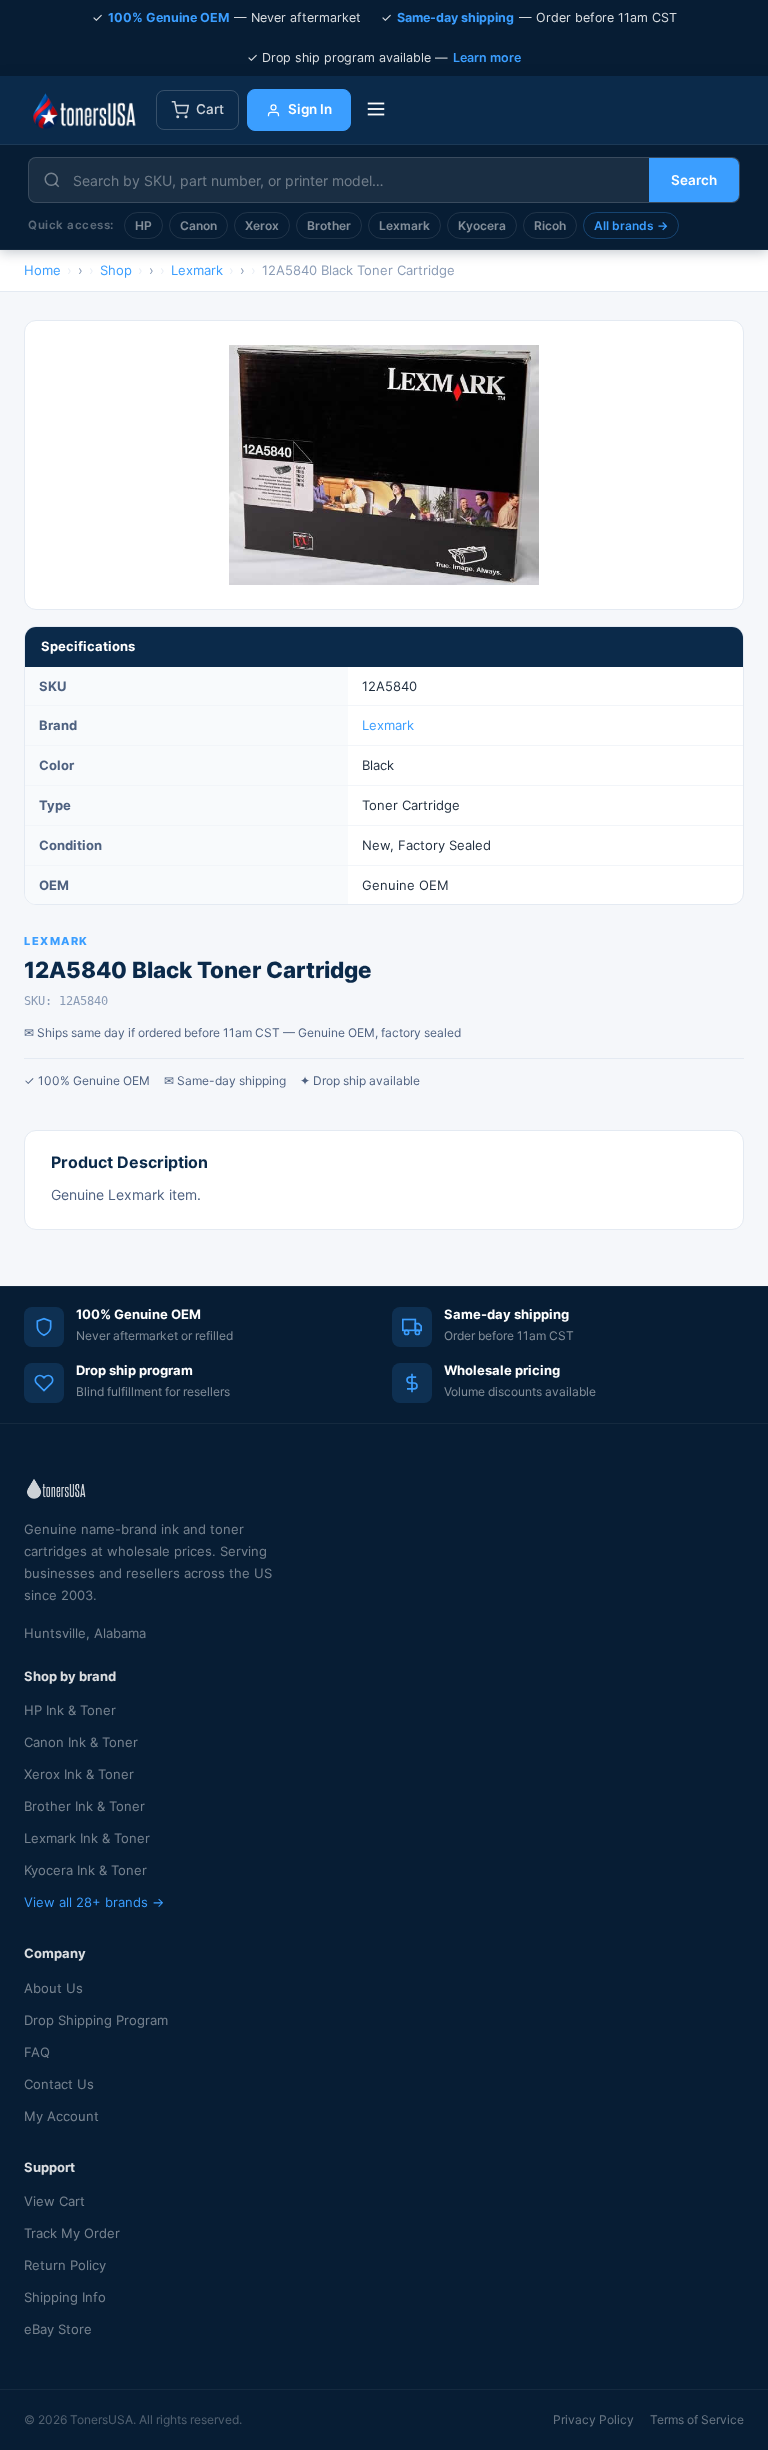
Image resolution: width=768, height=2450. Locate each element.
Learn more (487, 57)
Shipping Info (65, 2297)
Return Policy (65, 2265)
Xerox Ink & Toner (79, 1774)
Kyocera (482, 225)
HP (143, 225)
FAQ (37, 2052)
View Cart (54, 2201)
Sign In (310, 109)
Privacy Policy (593, 2419)
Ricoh (550, 225)
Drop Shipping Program (96, 2020)
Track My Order (72, 2233)
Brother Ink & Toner (84, 1806)
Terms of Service (697, 2419)
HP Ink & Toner (70, 1710)
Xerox (262, 225)
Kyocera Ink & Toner (85, 1870)
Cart (210, 109)
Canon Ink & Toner (81, 1742)
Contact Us (59, 2084)
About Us (53, 1988)
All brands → (631, 225)
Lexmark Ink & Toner (87, 1838)
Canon (198, 225)
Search (694, 180)
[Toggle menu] (376, 110)
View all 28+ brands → (94, 1902)
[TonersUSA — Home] (84, 110)
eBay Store (58, 2329)
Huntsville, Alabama (85, 1633)
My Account (61, 2116)
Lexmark (404, 225)
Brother (329, 225)
